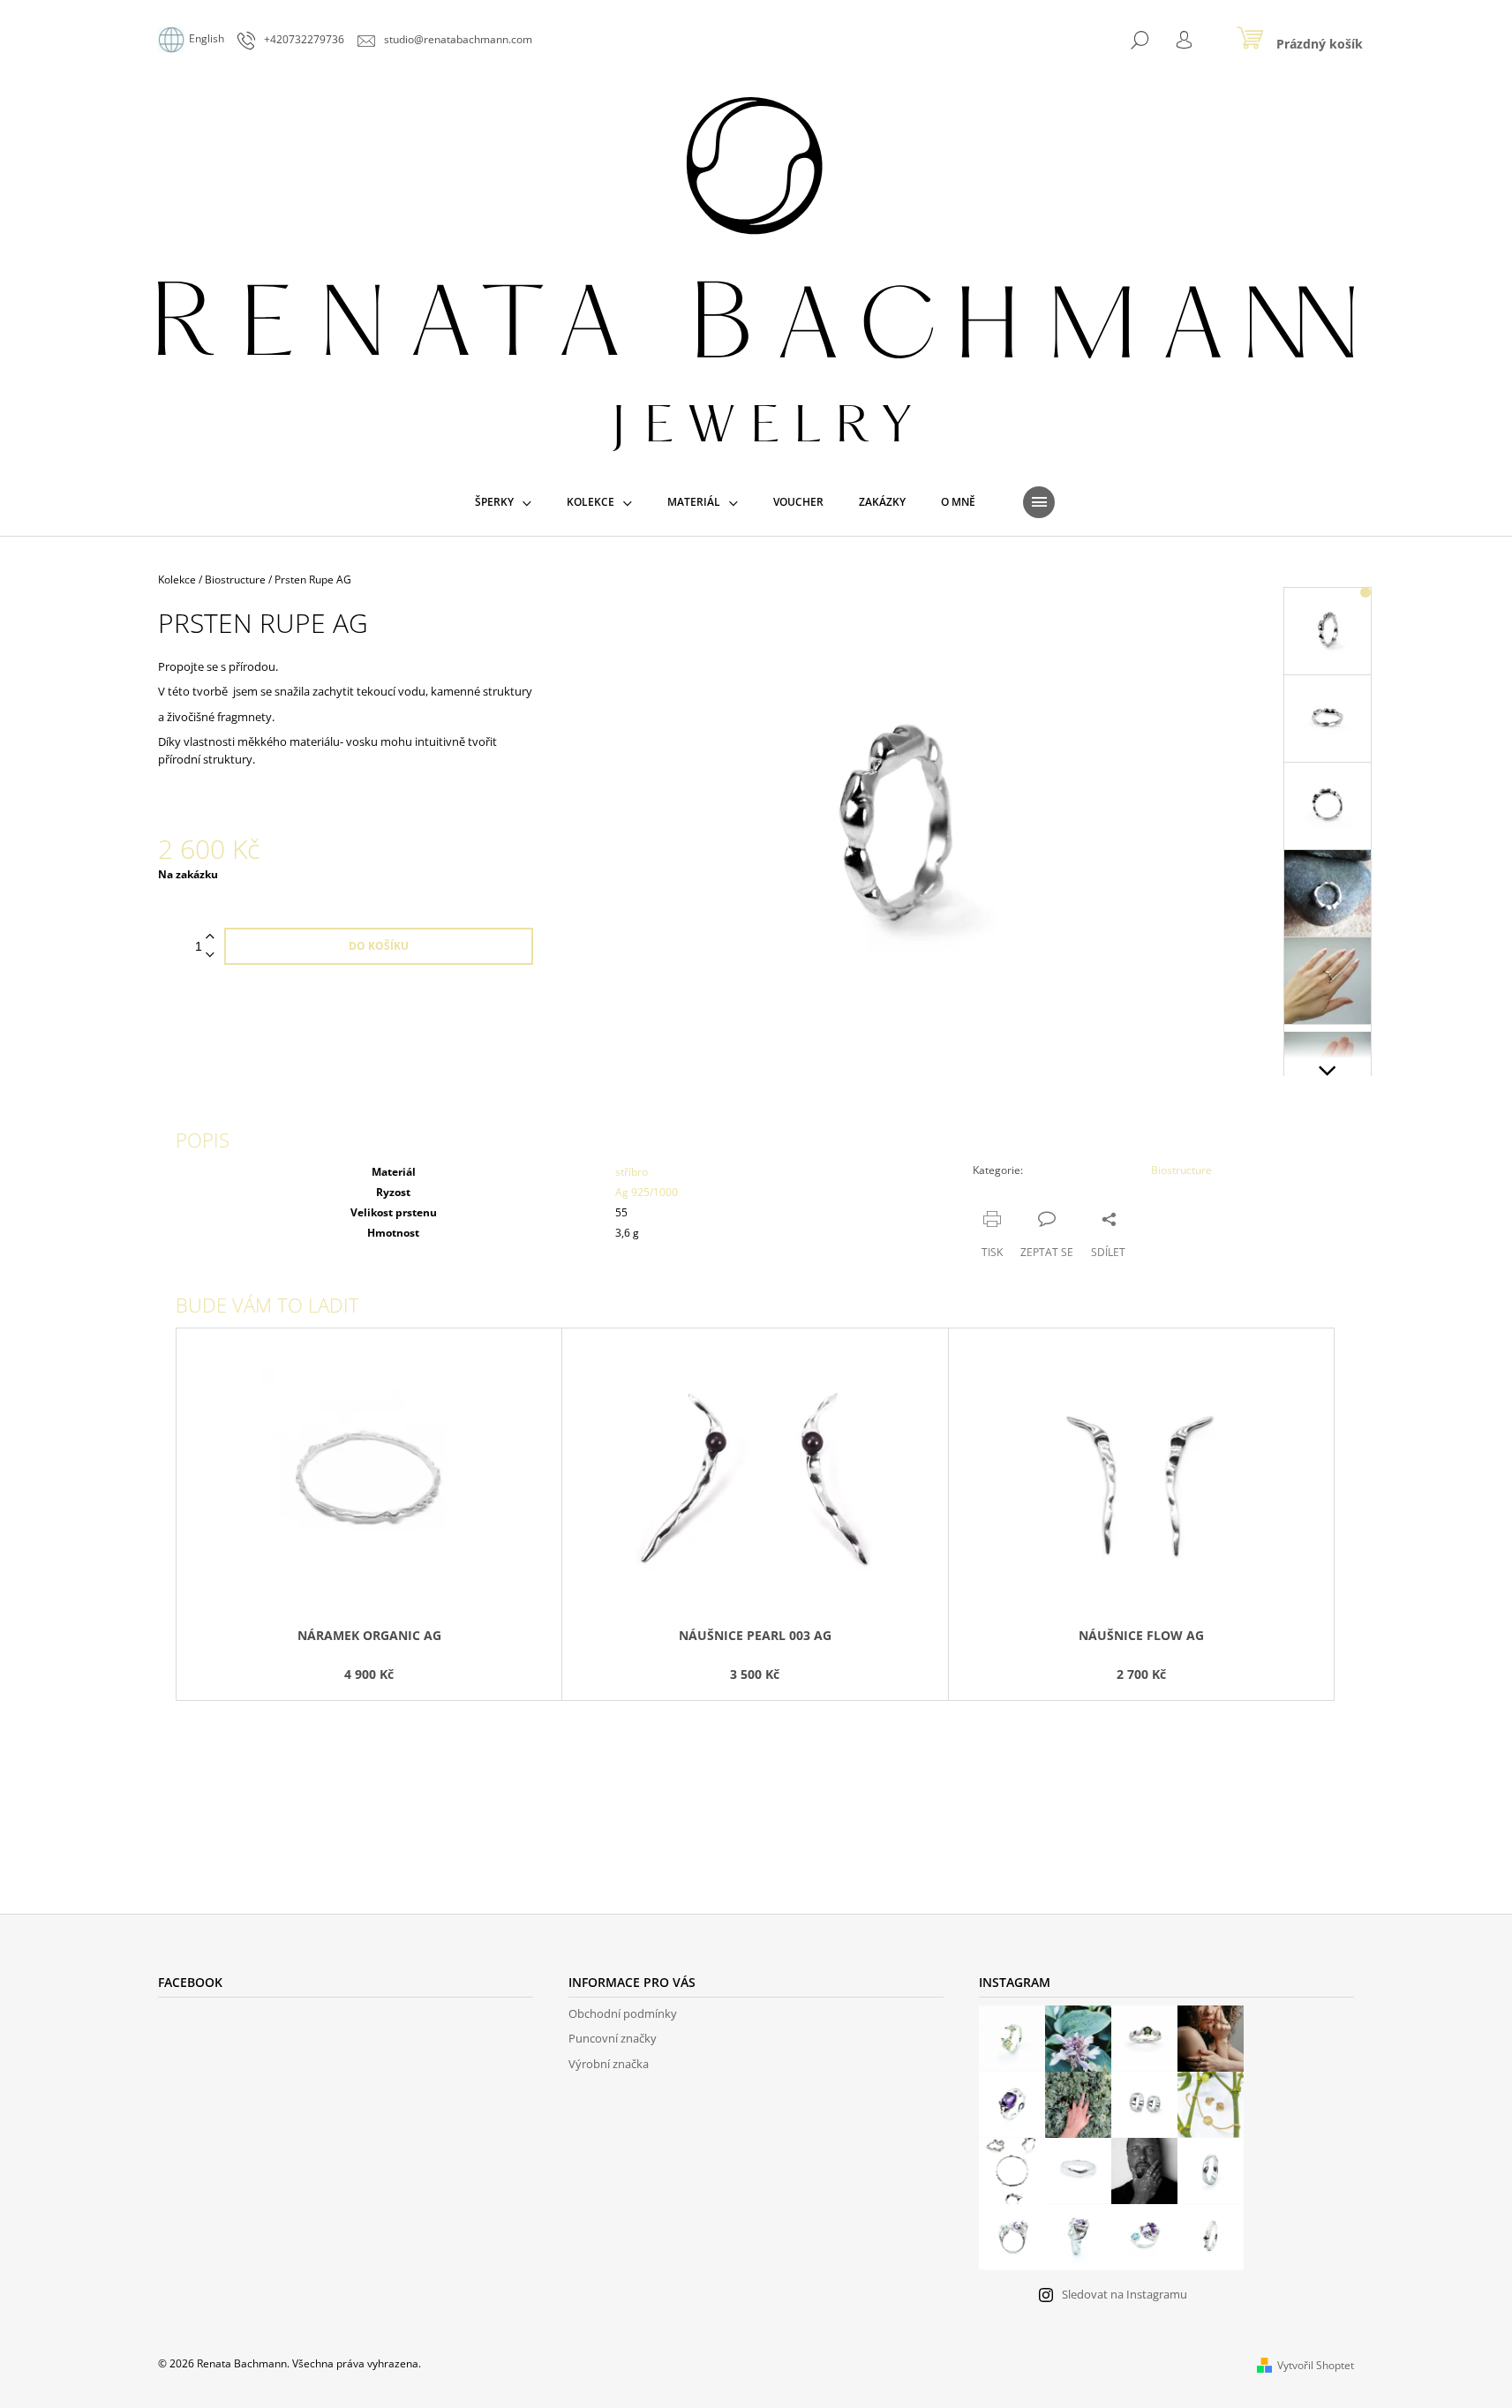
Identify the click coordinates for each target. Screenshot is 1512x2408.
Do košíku (379, 946)
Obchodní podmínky (623, 2013)
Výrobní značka (609, 2064)
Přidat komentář (238, 1797)
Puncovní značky (613, 2038)
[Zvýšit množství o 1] (210, 937)
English (207, 38)
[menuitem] (503, 502)
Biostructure (1181, 1170)
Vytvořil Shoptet (1316, 2365)
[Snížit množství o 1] (210, 956)
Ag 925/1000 (647, 1192)
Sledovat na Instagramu (1125, 2294)
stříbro (632, 1172)
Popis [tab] (203, 1140)
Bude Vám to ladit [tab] (267, 1305)
